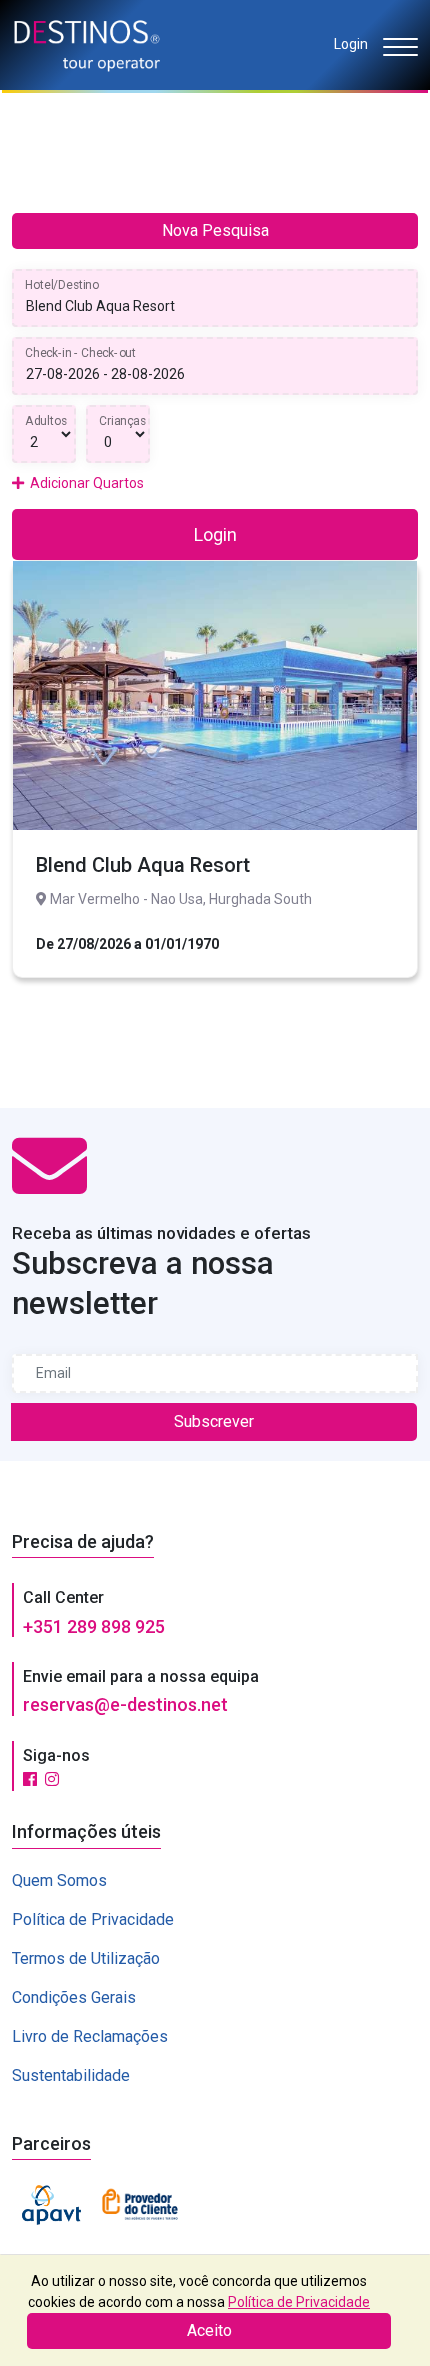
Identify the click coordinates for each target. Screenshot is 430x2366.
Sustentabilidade (71, 2075)
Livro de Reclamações (90, 2036)
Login (351, 44)
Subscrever (214, 1421)
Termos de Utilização (86, 1958)
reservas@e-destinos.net (125, 1704)
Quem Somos (59, 1880)
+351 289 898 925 (94, 1626)
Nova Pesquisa (215, 230)
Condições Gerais (74, 1997)
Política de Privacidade (93, 1919)
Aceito (209, 2330)
